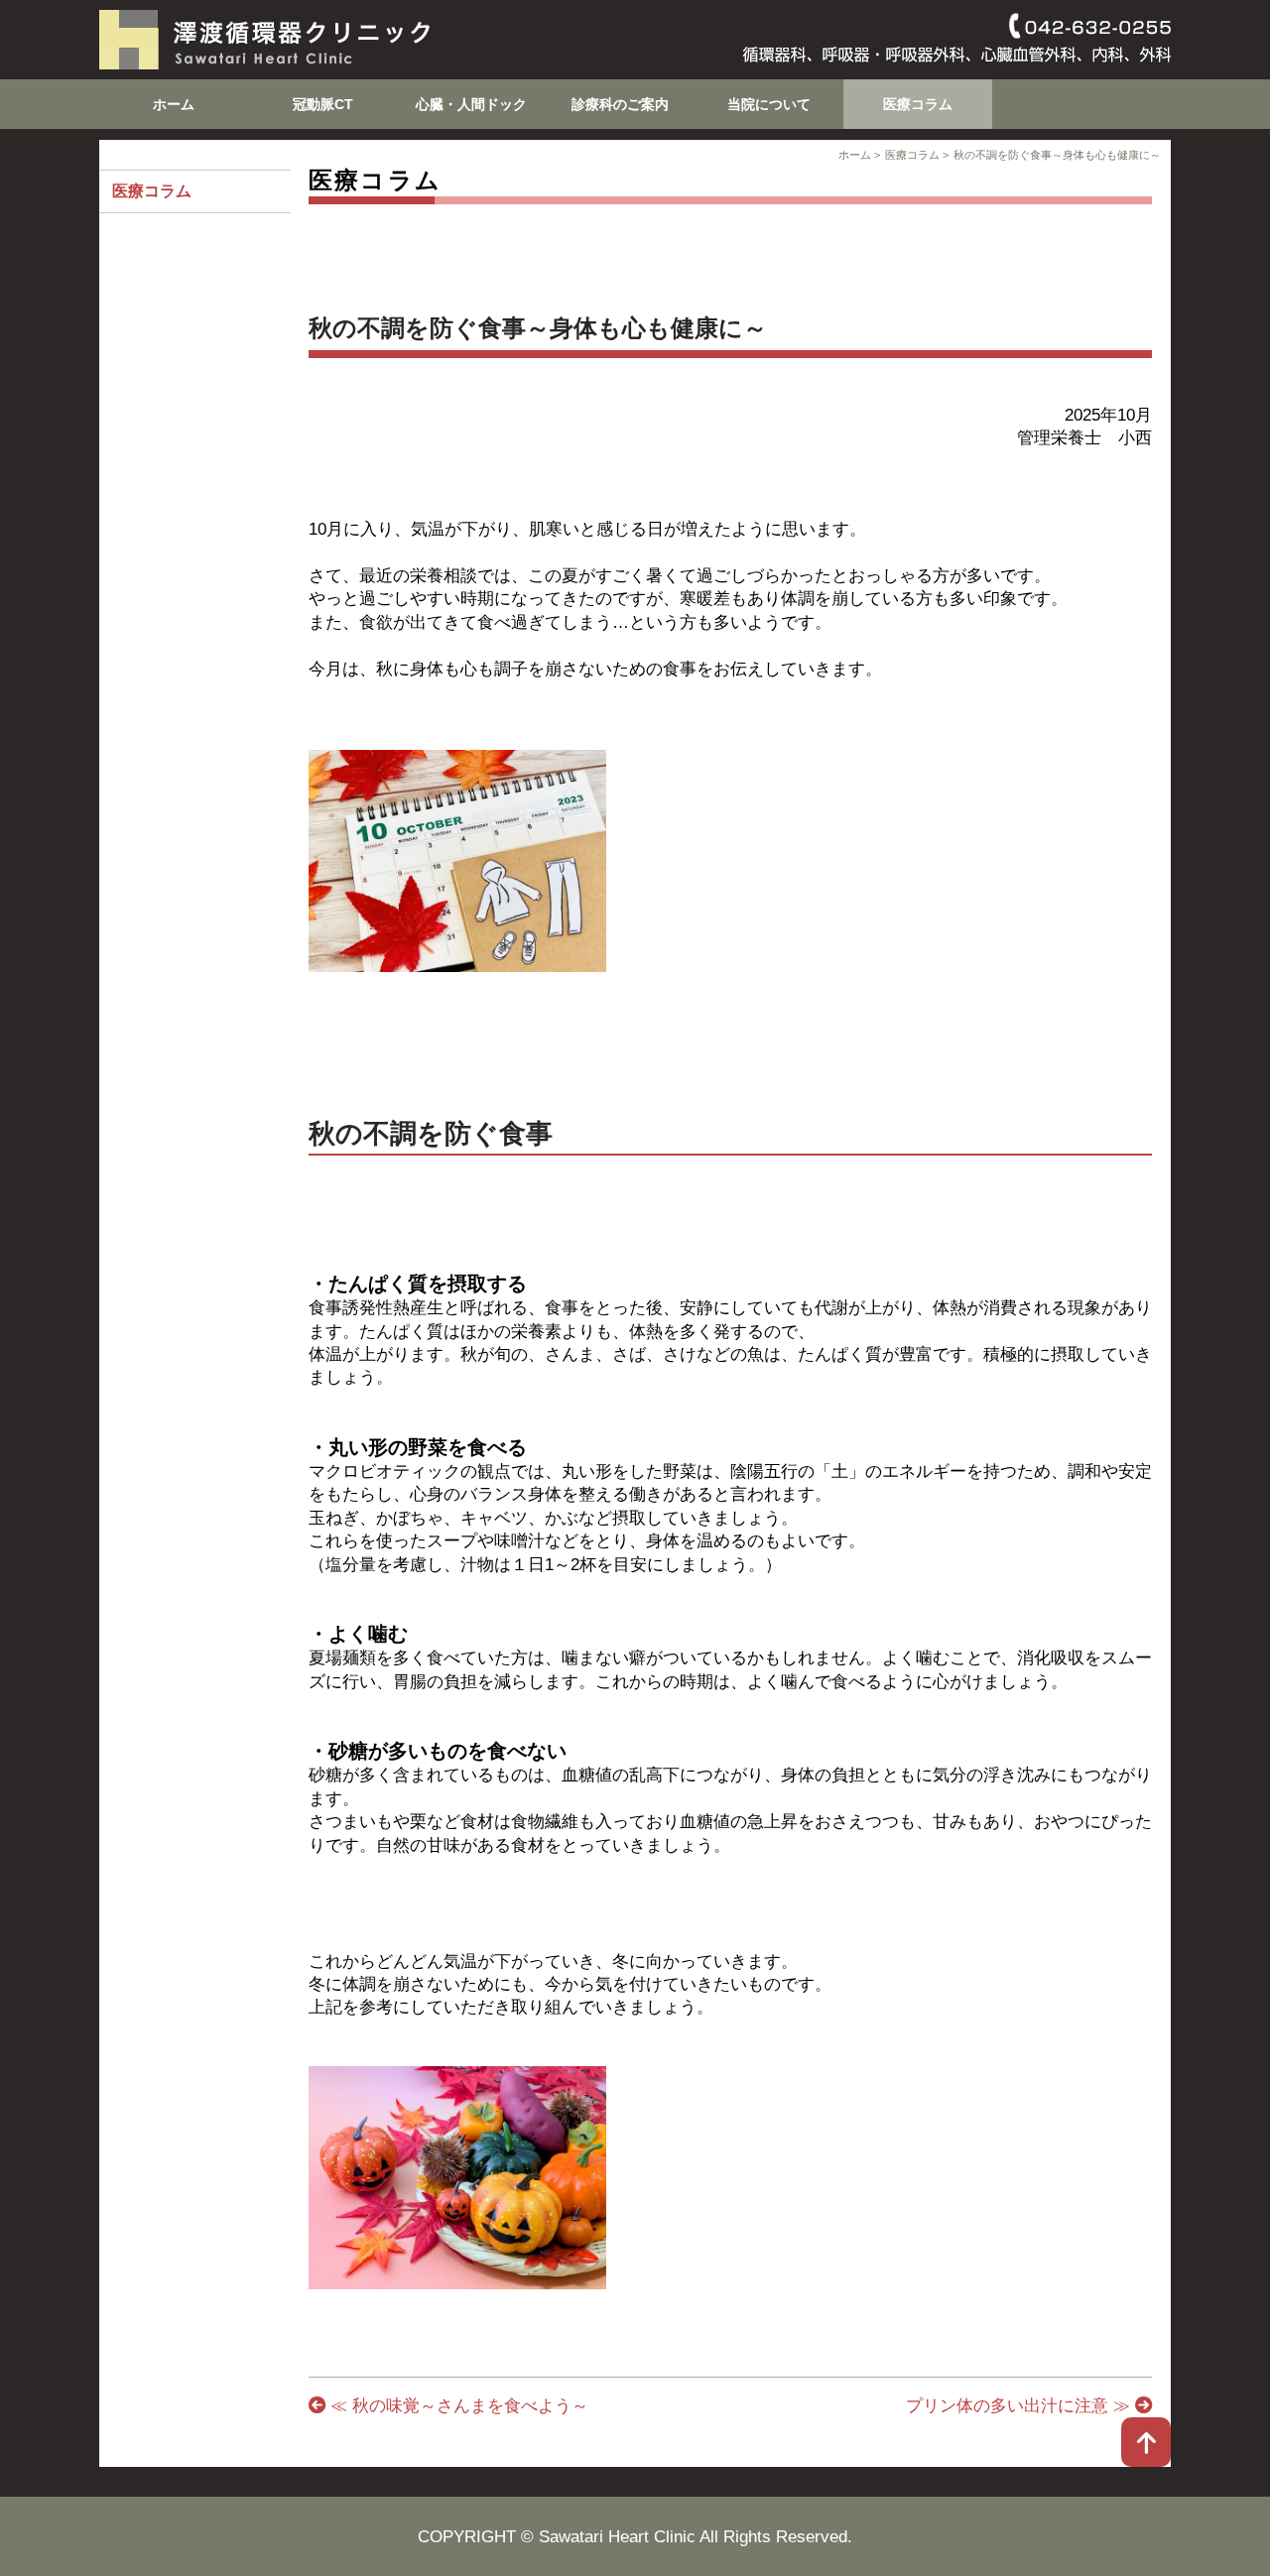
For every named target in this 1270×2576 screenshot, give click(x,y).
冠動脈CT (323, 104)
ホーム (174, 104)
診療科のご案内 (620, 104)
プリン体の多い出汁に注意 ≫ (1020, 2405)
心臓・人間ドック (471, 104)
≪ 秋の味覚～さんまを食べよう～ (457, 2405)
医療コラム (918, 104)
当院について (769, 104)
